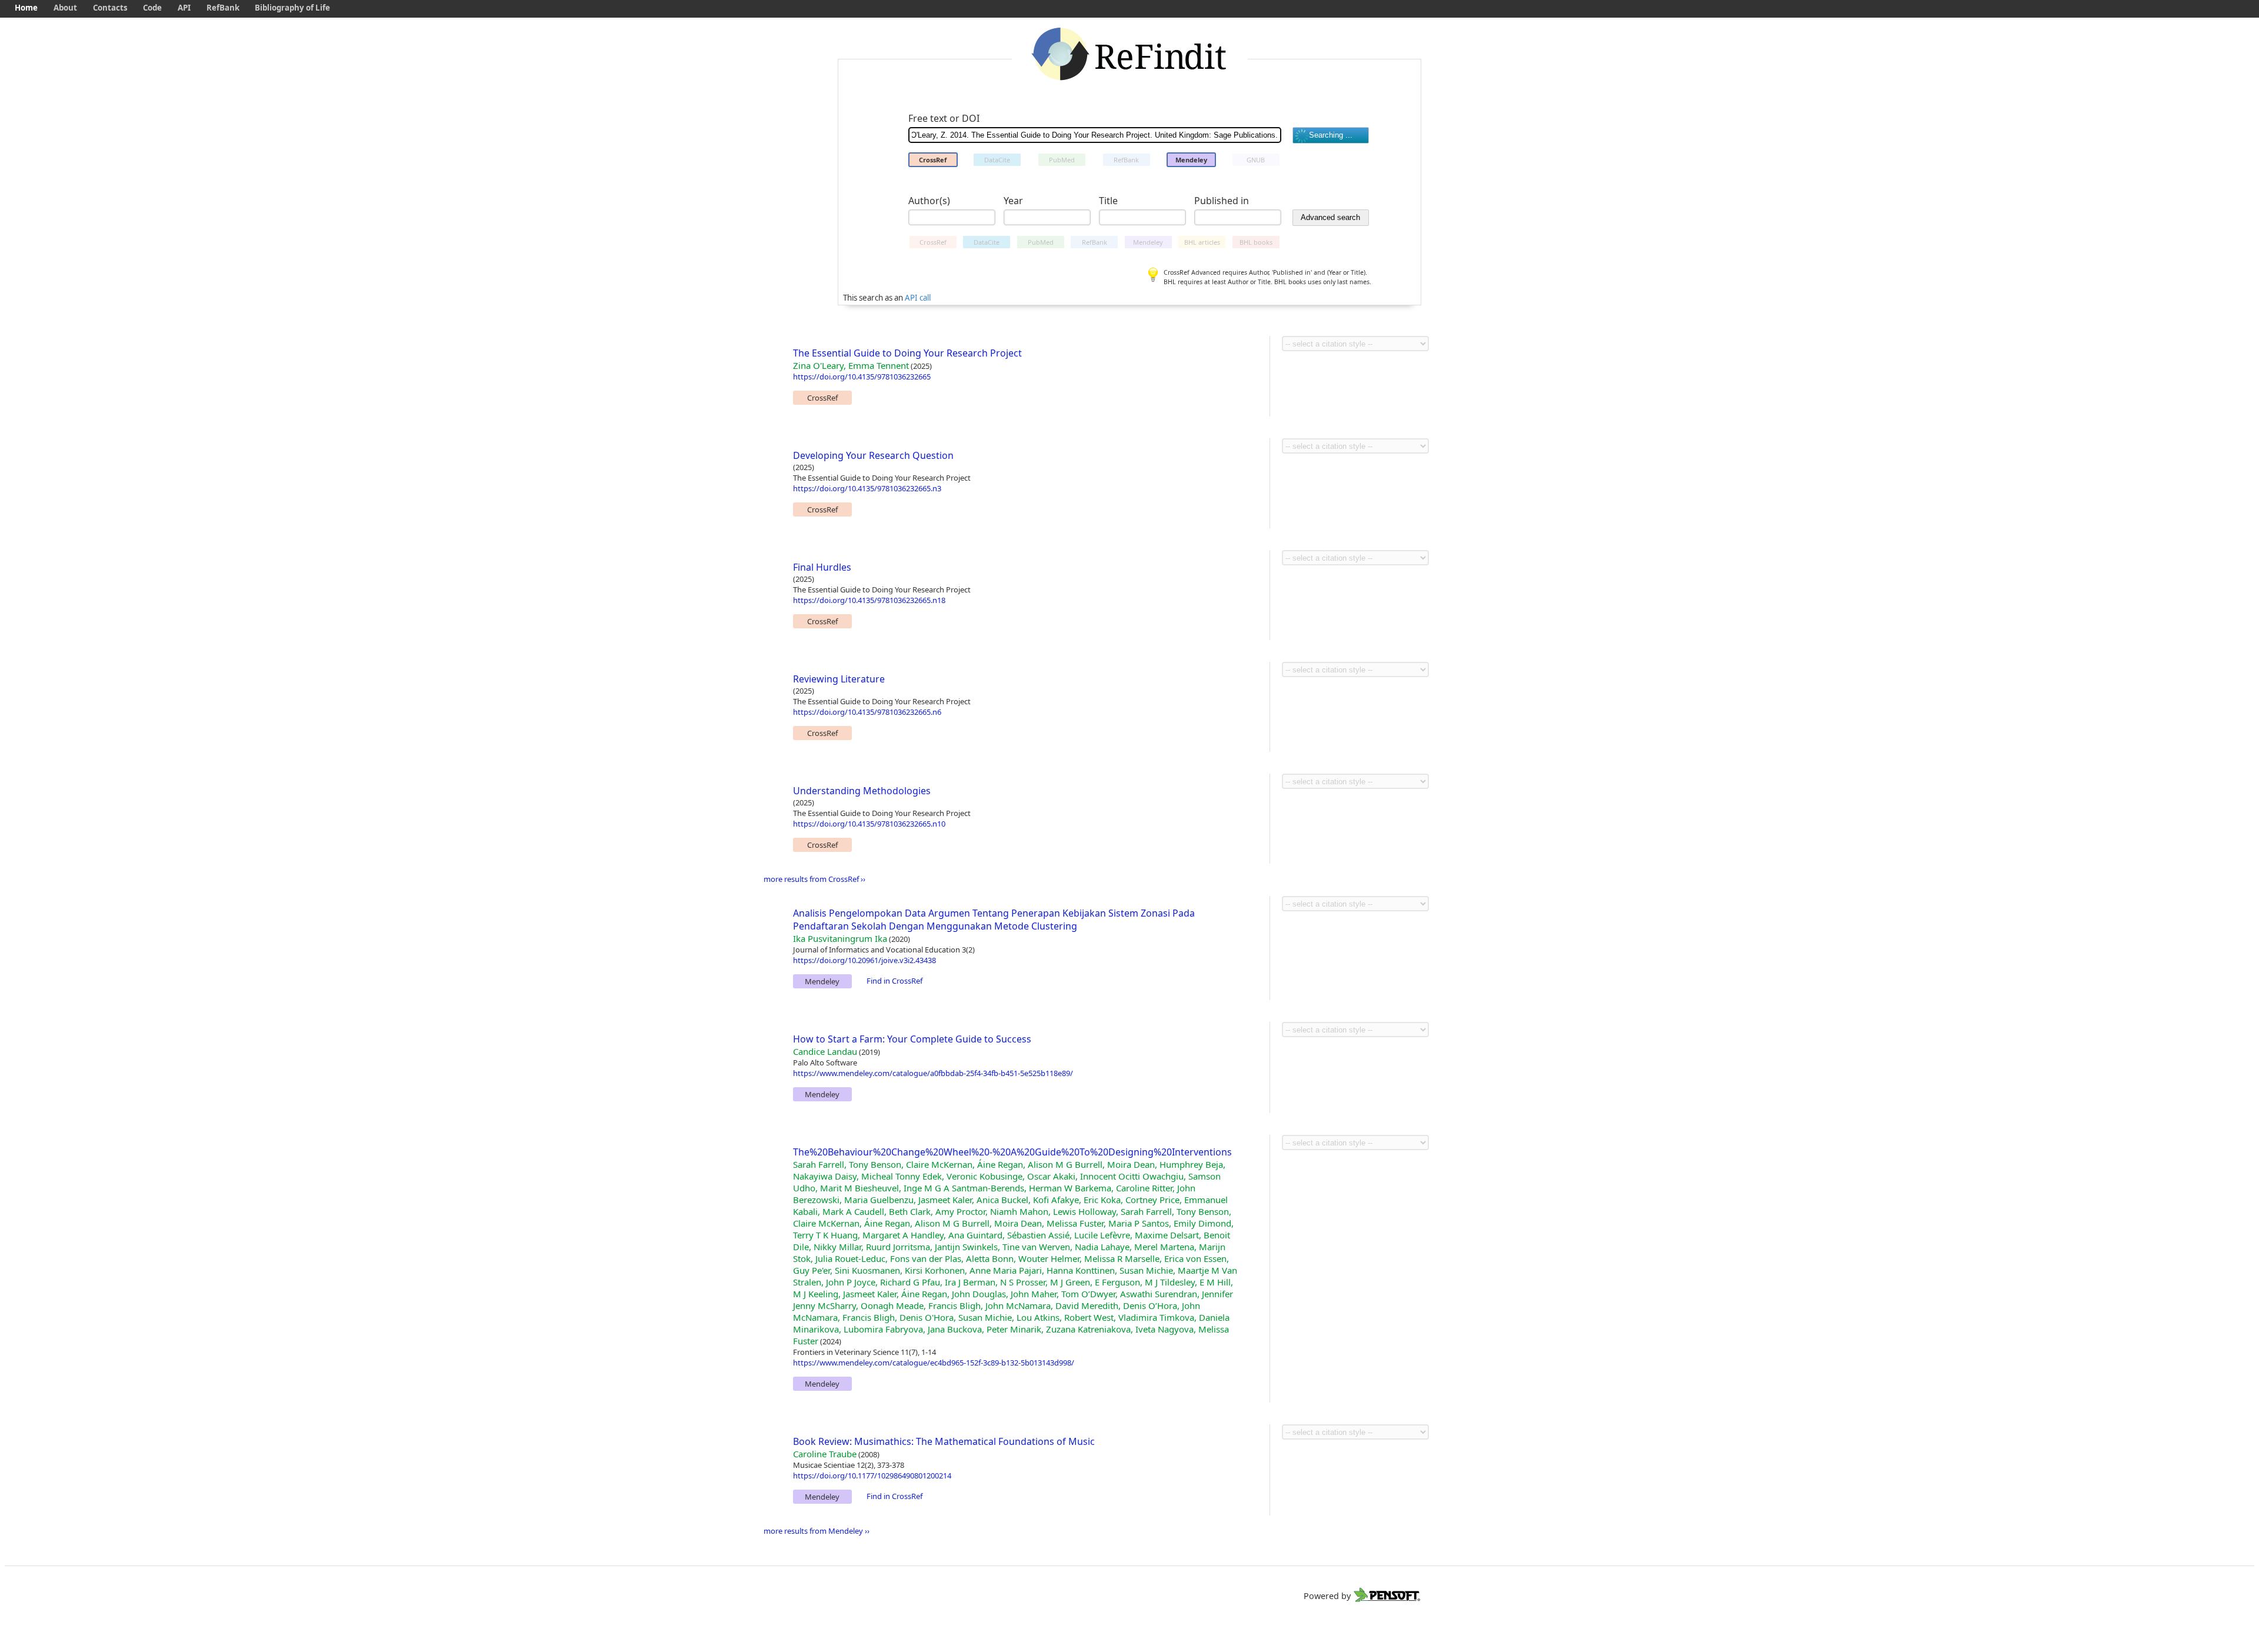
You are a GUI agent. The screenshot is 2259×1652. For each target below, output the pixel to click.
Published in (1222, 201)
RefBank (223, 8)
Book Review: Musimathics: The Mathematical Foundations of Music (944, 1441)
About (65, 8)
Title (1108, 201)
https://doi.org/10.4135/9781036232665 (862, 377)
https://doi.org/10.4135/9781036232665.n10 (869, 824)
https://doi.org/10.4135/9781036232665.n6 (867, 712)
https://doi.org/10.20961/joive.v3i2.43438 (864, 960)
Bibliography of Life (292, 8)
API (184, 8)
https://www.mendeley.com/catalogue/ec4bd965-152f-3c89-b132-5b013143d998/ (934, 1363)
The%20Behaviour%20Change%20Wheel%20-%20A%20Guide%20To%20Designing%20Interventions (1012, 1152)
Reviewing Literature (839, 679)
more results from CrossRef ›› (814, 879)
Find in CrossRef (894, 981)
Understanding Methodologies (862, 791)
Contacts (110, 8)
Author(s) (929, 201)
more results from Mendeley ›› (817, 1531)
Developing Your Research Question (873, 455)
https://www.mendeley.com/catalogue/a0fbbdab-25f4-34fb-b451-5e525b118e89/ (933, 1073)
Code (152, 8)
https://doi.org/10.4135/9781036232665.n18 (869, 600)
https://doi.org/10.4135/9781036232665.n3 (867, 488)
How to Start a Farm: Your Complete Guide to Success (912, 1039)
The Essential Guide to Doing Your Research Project (907, 353)
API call (918, 298)
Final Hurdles (822, 567)
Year (1013, 201)
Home (26, 8)
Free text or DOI (944, 118)
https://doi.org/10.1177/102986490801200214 (872, 1476)
